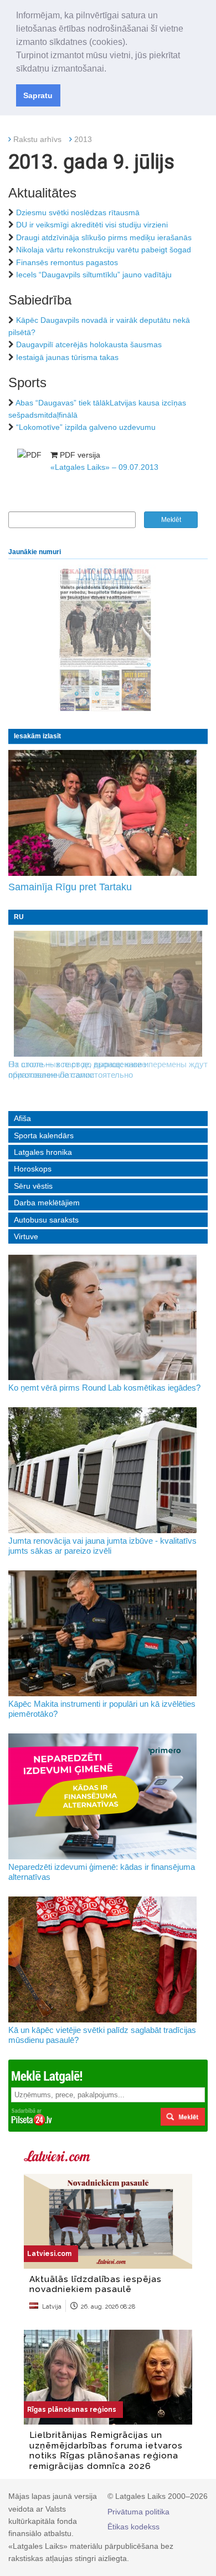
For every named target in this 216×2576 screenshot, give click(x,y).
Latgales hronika (43, 1152)
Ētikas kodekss (133, 2527)
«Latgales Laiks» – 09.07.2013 (104, 467)
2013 (83, 139)
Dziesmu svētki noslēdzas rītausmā (78, 212)
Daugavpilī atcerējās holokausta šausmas (89, 344)
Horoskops (33, 1169)
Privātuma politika (138, 2512)
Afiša (22, 1118)
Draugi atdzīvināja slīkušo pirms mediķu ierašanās (104, 237)
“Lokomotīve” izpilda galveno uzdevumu (86, 427)
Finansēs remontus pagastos (67, 262)
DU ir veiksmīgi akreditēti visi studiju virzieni (92, 225)
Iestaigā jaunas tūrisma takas (67, 357)
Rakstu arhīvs (37, 139)
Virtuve (26, 1236)
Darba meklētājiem (47, 1203)
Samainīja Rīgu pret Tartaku (70, 887)
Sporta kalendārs (44, 1135)
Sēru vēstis (33, 1186)
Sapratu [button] (38, 95)
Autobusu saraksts (46, 1220)
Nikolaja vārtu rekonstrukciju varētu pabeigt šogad (104, 250)
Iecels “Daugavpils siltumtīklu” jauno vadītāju (94, 275)
